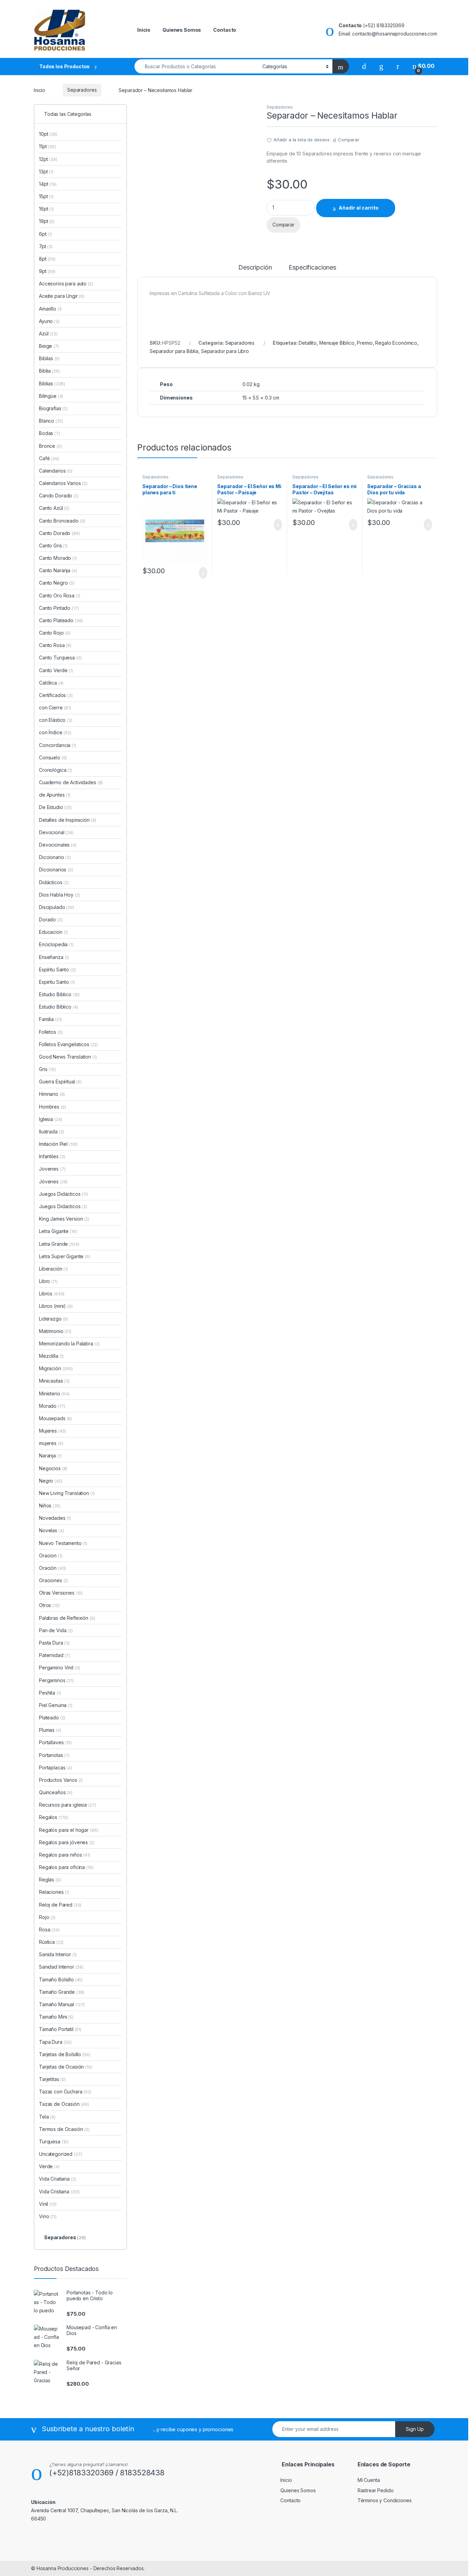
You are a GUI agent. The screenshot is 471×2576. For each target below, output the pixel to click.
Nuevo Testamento (63, 1543)
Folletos (51, 1032)
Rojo (47, 1917)
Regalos (54, 1817)
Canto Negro (57, 583)
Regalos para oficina (66, 1867)
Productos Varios (61, 1780)
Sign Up (415, 2429)
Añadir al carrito (359, 208)
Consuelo (53, 757)
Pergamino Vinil (59, 1668)
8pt (47, 259)
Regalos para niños (65, 1855)
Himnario (52, 1094)
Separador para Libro (225, 351)
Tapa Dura (55, 2042)
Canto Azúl (54, 508)
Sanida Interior (58, 1954)
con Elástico (56, 720)
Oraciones (54, 1580)
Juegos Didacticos (63, 1206)
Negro (51, 1481)
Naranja (50, 1456)
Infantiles (52, 1156)
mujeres (51, 1443)
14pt (48, 184)
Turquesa (54, 2141)
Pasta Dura (54, 1643)
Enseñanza (54, 957)
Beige (49, 346)
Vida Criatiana (58, 2179)
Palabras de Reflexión (67, 1618)
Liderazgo (54, 1319)
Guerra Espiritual (60, 1082)
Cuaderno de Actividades (71, 782)
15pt (46, 196)
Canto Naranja (58, 570)
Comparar (349, 140)
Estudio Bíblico (58, 1007)
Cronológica (56, 770)
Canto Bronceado (62, 521)
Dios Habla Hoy (59, 895)
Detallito (308, 343)
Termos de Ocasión (64, 2129)
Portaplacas (56, 1767)
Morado (52, 1406)
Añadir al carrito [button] (200, 573)
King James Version (64, 1219)
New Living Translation (67, 1493)
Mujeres (52, 1431)
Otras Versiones (61, 1593)
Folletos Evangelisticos (68, 1044)
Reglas (50, 1880)
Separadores (82, 90)
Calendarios (56, 471)
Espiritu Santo (57, 982)
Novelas (51, 1530)
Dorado (51, 920)
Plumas (50, 1730)
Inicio (144, 30)
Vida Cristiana (59, 2191)
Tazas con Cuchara (65, 2092)
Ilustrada (52, 1132)
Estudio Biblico (59, 994)
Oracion (51, 1555)
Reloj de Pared (60, 1905)
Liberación (53, 1269)
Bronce (51, 446)
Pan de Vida (56, 1630)
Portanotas (54, 1755)
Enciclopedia (56, 944)
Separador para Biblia (174, 351)
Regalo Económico (396, 343)
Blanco (51, 421)
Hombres (52, 1107)
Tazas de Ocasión (64, 2104)
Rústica (51, 1942)
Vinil (48, 2204)
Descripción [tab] (255, 268)
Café (49, 458)
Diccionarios (56, 870)
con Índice (55, 732)
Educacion (53, 932)
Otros (49, 1605)
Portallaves (55, 1742)
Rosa (49, 1930)
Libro (48, 1281)
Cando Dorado (59, 496)
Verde (49, 2166)
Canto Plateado (61, 620)
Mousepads (56, 1418)
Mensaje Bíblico (337, 343)
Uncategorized (61, 2154)
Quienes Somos (182, 30)
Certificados (56, 695)
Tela (47, 2117)
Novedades (55, 1518)
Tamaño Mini (56, 2017)
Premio (365, 343)
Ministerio (54, 1393)
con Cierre (55, 708)
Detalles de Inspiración (68, 820)
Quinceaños (56, 1792)
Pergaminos (56, 1680)
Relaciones (54, 1892)
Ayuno (49, 321)
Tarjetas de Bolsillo (65, 2054)
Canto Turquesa (60, 658)
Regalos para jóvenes (67, 1842)
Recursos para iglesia (67, 1805)
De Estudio (55, 807)
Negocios (53, 1468)
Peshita (50, 1693)
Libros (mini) (52, 1306)
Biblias (52, 383)
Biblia (49, 371)
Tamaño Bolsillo (61, 1979)
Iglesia (51, 1119)
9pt (47, 271)
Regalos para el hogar (68, 1830)
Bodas (49, 433)
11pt (47, 146)
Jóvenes (53, 1181)
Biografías (53, 408)
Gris (47, 1069)
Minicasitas (54, 1381)
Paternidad (54, 1655)
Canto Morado (58, 558)
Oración (52, 1568)
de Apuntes (55, 795)
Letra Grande (59, 1244)
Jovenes (52, 1169)
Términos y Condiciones (385, 2500)
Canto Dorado (59, 533)
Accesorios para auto (66, 284)
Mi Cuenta (369, 2480)
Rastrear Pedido (376, 2490)
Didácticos (54, 882)
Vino (48, 2216)
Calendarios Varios (63, 483)
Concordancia (58, 745)
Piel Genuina (56, 1705)
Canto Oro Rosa (60, 595)
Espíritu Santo (57, 969)
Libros (52, 1294)
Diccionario (55, 857)
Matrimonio (55, 1331)
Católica (51, 683)
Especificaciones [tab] (312, 268)
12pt (48, 159)
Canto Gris (53, 545)
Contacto (225, 30)
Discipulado (57, 907)
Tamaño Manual (62, 2004)
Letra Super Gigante (65, 1256)
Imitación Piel (58, 1144)
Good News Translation (68, 1057)
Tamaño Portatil (60, 2029)
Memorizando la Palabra (69, 1343)
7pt (46, 246)
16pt (46, 209)
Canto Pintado (59, 608)
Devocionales (58, 845)
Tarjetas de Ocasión (66, 2067)
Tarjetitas (52, 2079)
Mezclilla (51, 1356)
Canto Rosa (55, 645)
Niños (50, 1506)
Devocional (56, 832)
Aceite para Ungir (62, 296)
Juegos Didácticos (63, 1194)
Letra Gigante (58, 1231)
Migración (56, 1368)
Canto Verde (56, 670)
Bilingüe (51, 396)
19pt (47, 221)
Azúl (48, 334)
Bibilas (49, 358)
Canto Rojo (55, 633)
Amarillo (50, 309)
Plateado (52, 1718)
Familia (50, 1019)
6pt (46, 234)
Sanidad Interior (61, 1967)
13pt (46, 171)
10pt (48, 134)
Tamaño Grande (62, 1992)
